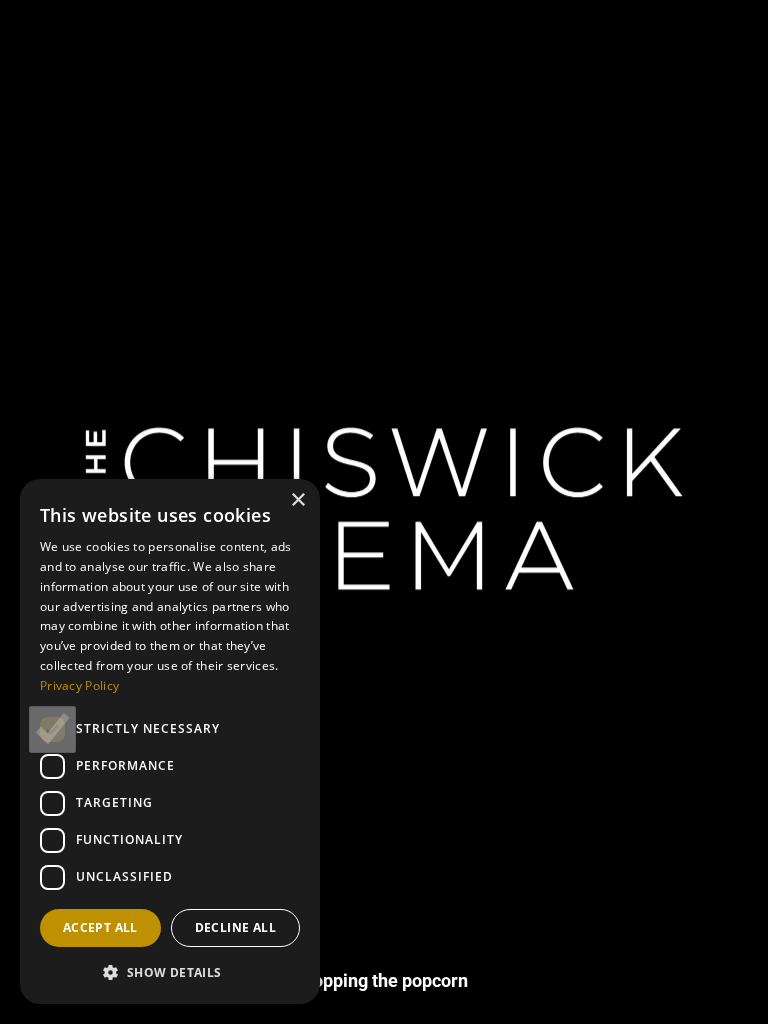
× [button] (297, 500)
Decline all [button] (235, 927)
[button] (170, 972)
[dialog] (170, 741)
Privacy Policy (79, 685)
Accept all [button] (100, 927)
